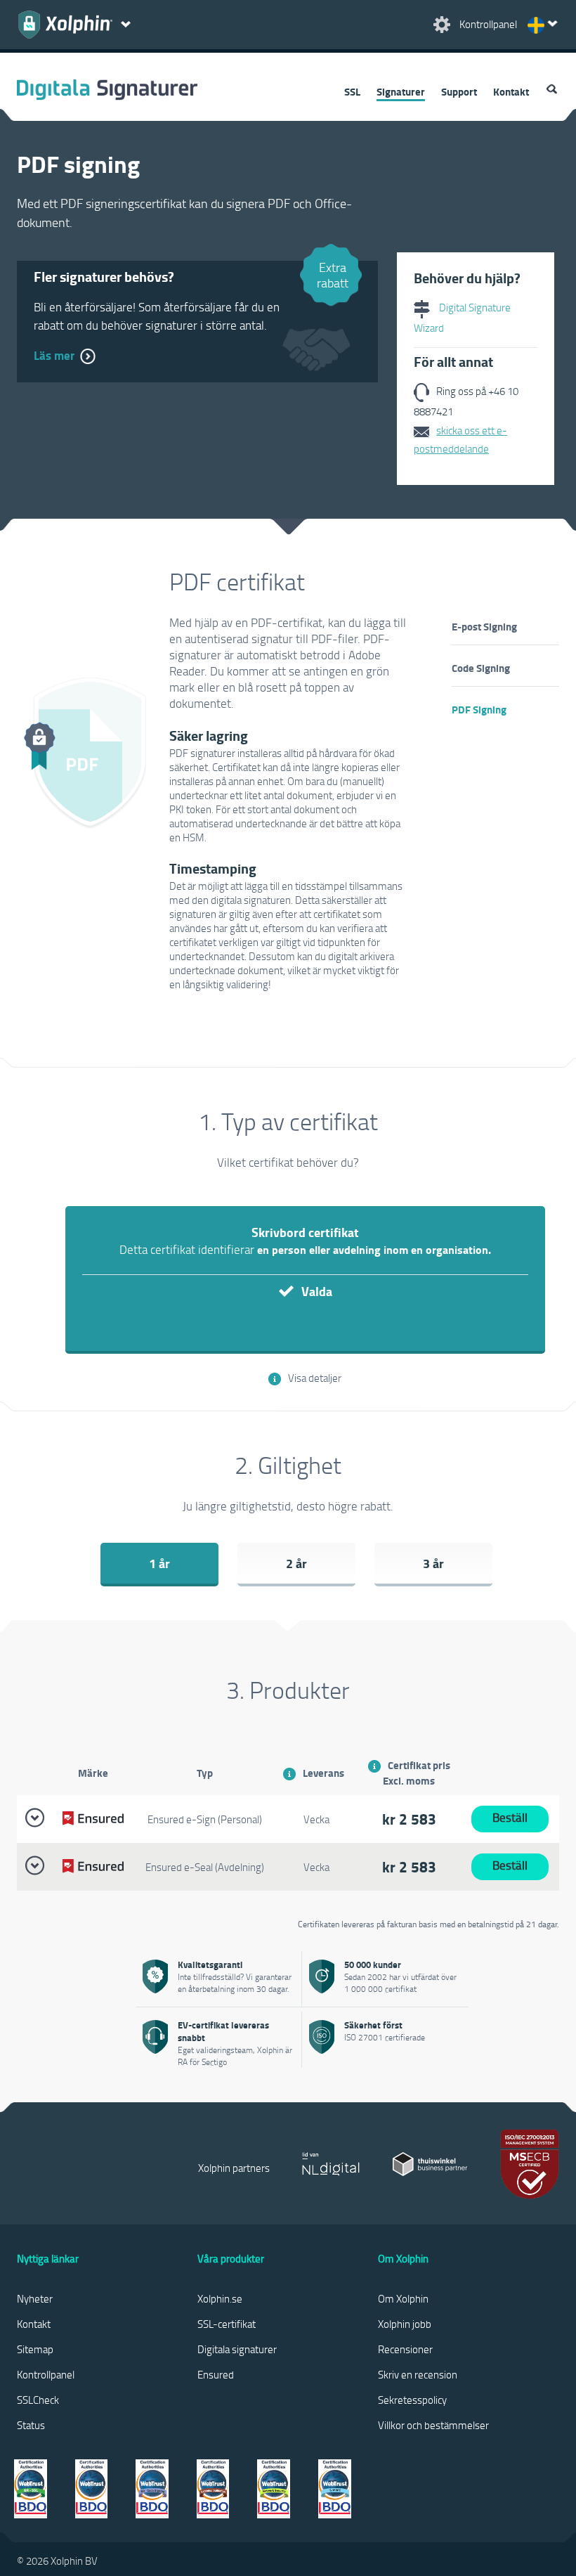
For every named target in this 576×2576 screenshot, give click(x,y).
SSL (352, 91)
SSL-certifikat (227, 2324)
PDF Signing (479, 709)
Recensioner (405, 2349)
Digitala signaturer (237, 2349)
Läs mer (54, 355)
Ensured (216, 2374)
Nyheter (35, 2298)
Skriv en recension (418, 2374)
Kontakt (511, 91)
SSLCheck (38, 2400)
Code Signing (481, 668)
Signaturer (401, 91)
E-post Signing (484, 626)
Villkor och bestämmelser (433, 2425)
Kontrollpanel (46, 2374)
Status (31, 2425)
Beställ (510, 1817)
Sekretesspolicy (412, 2400)
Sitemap (35, 2349)
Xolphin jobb (405, 2324)
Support (459, 91)
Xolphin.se (220, 2298)
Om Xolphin (403, 2298)
